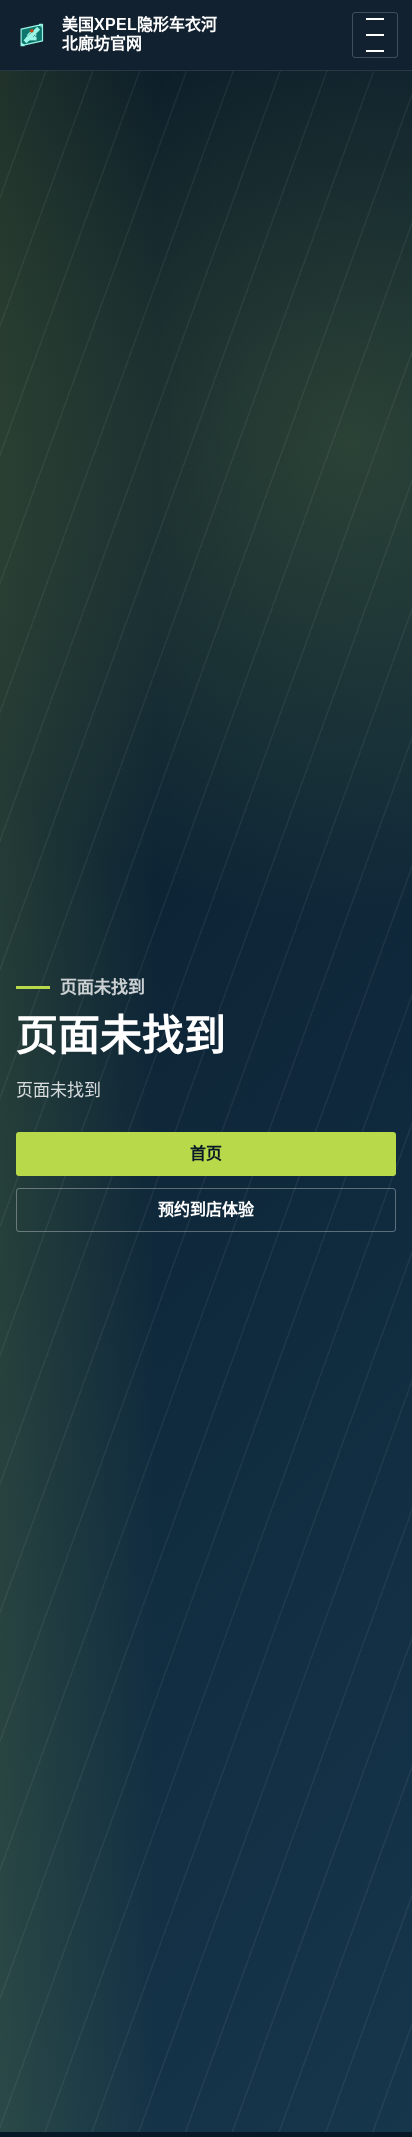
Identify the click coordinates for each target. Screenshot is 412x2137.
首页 (206, 1153)
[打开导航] (375, 35)
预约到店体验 (206, 1209)
